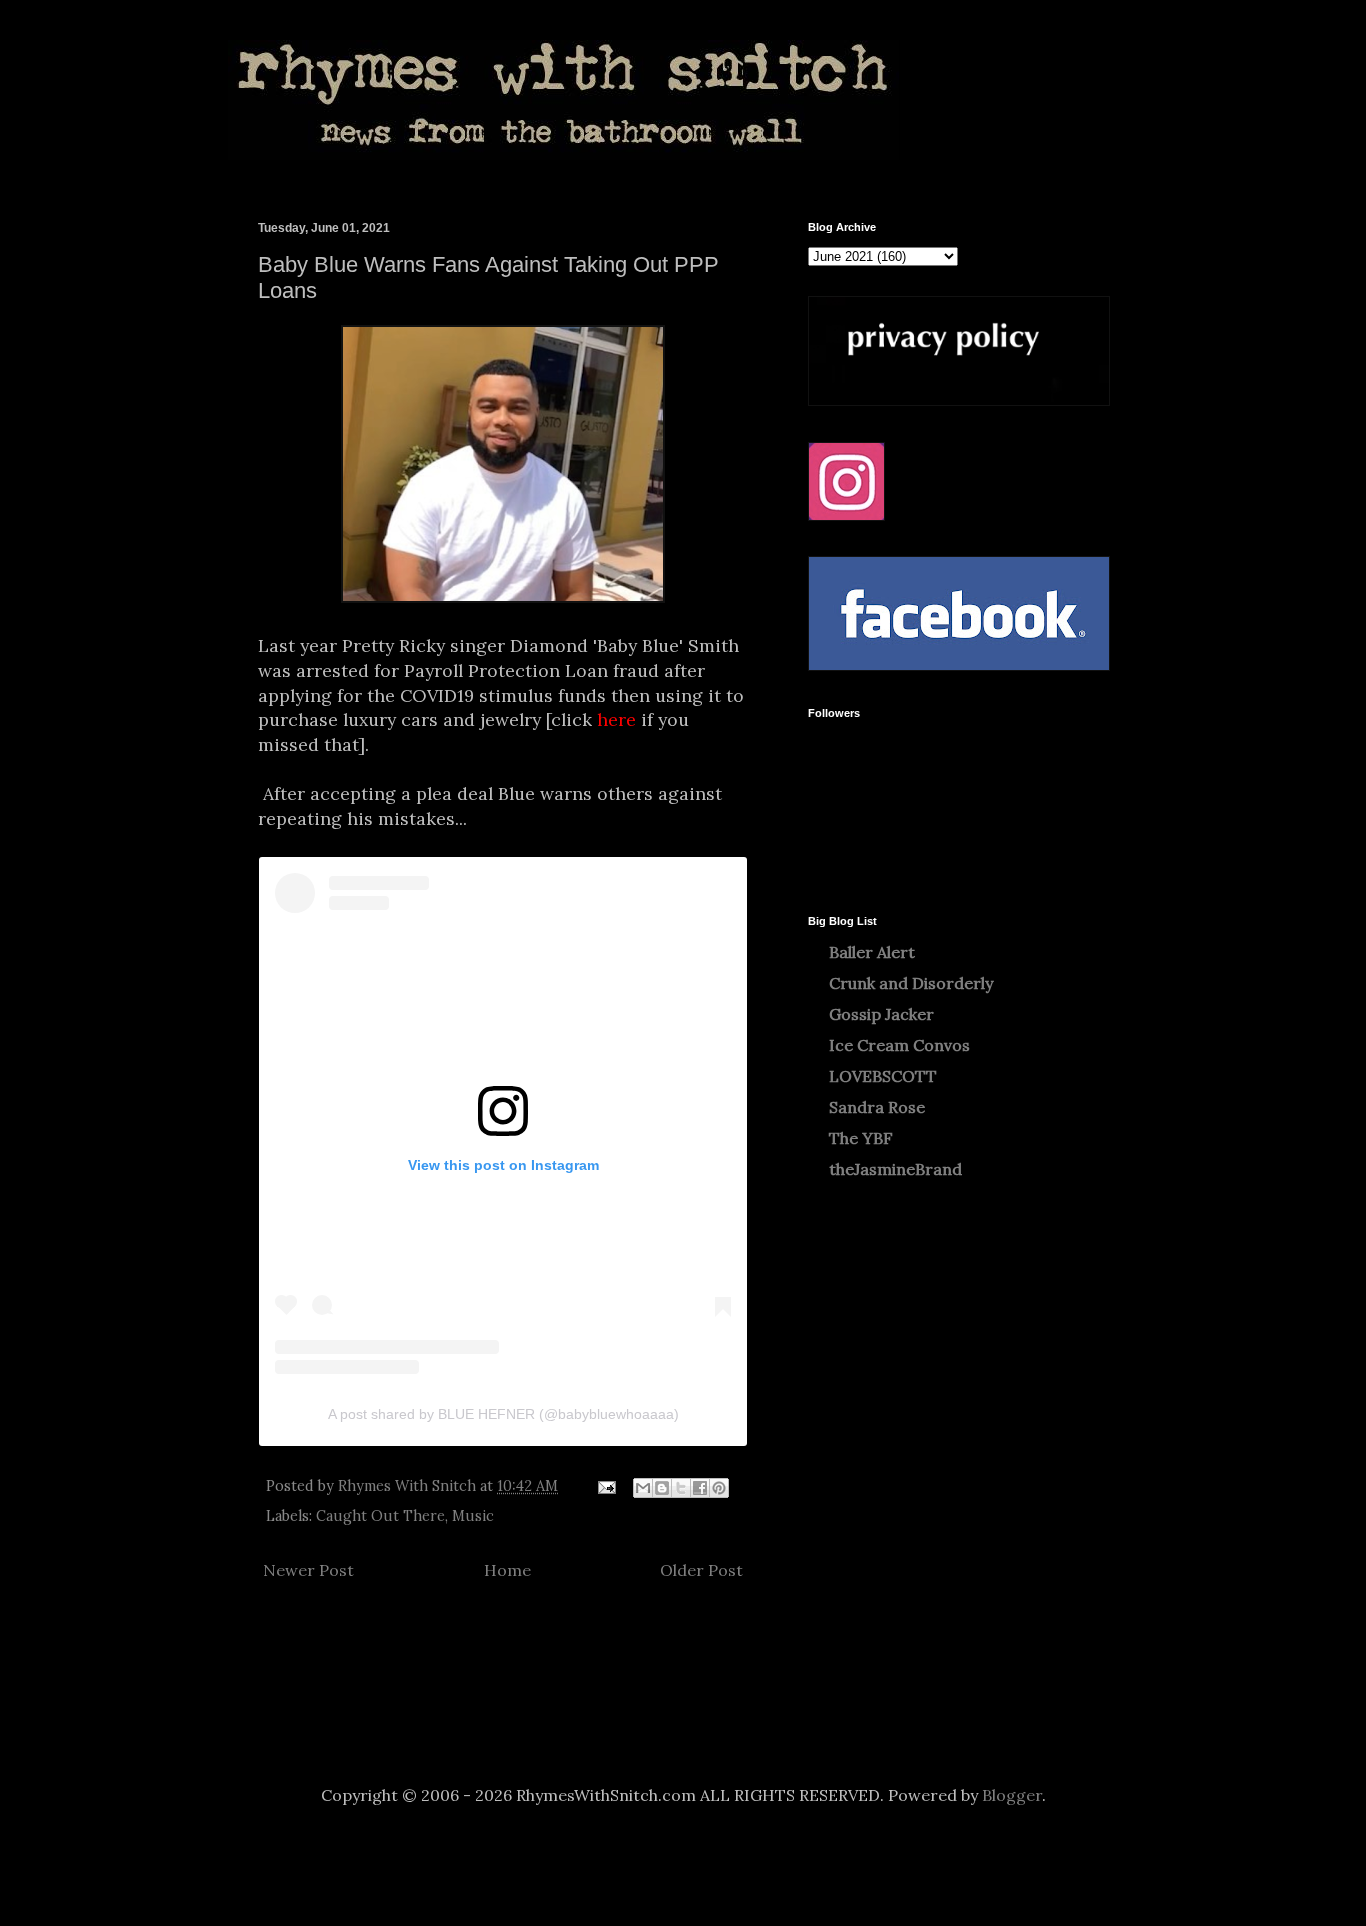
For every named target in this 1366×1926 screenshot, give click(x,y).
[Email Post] (605, 1486)
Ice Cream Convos (899, 1045)
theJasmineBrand (895, 1169)
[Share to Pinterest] (719, 1488)
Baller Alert (872, 952)
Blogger (1012, 1795)
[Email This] (643, 1488)
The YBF (861, 1138)
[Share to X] (681, 1488)
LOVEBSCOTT (883, 1076)
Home (507, 1570)
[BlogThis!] (662, 1488)
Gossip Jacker (881, 1014)
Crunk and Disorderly (911, 983)
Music (473, 1516)
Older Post (701, 1570)
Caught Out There (380, 1516)
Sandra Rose (877, 1107)
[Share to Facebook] (700, 1488)
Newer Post (308, 1570)
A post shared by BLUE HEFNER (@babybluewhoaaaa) (503, 1414)
